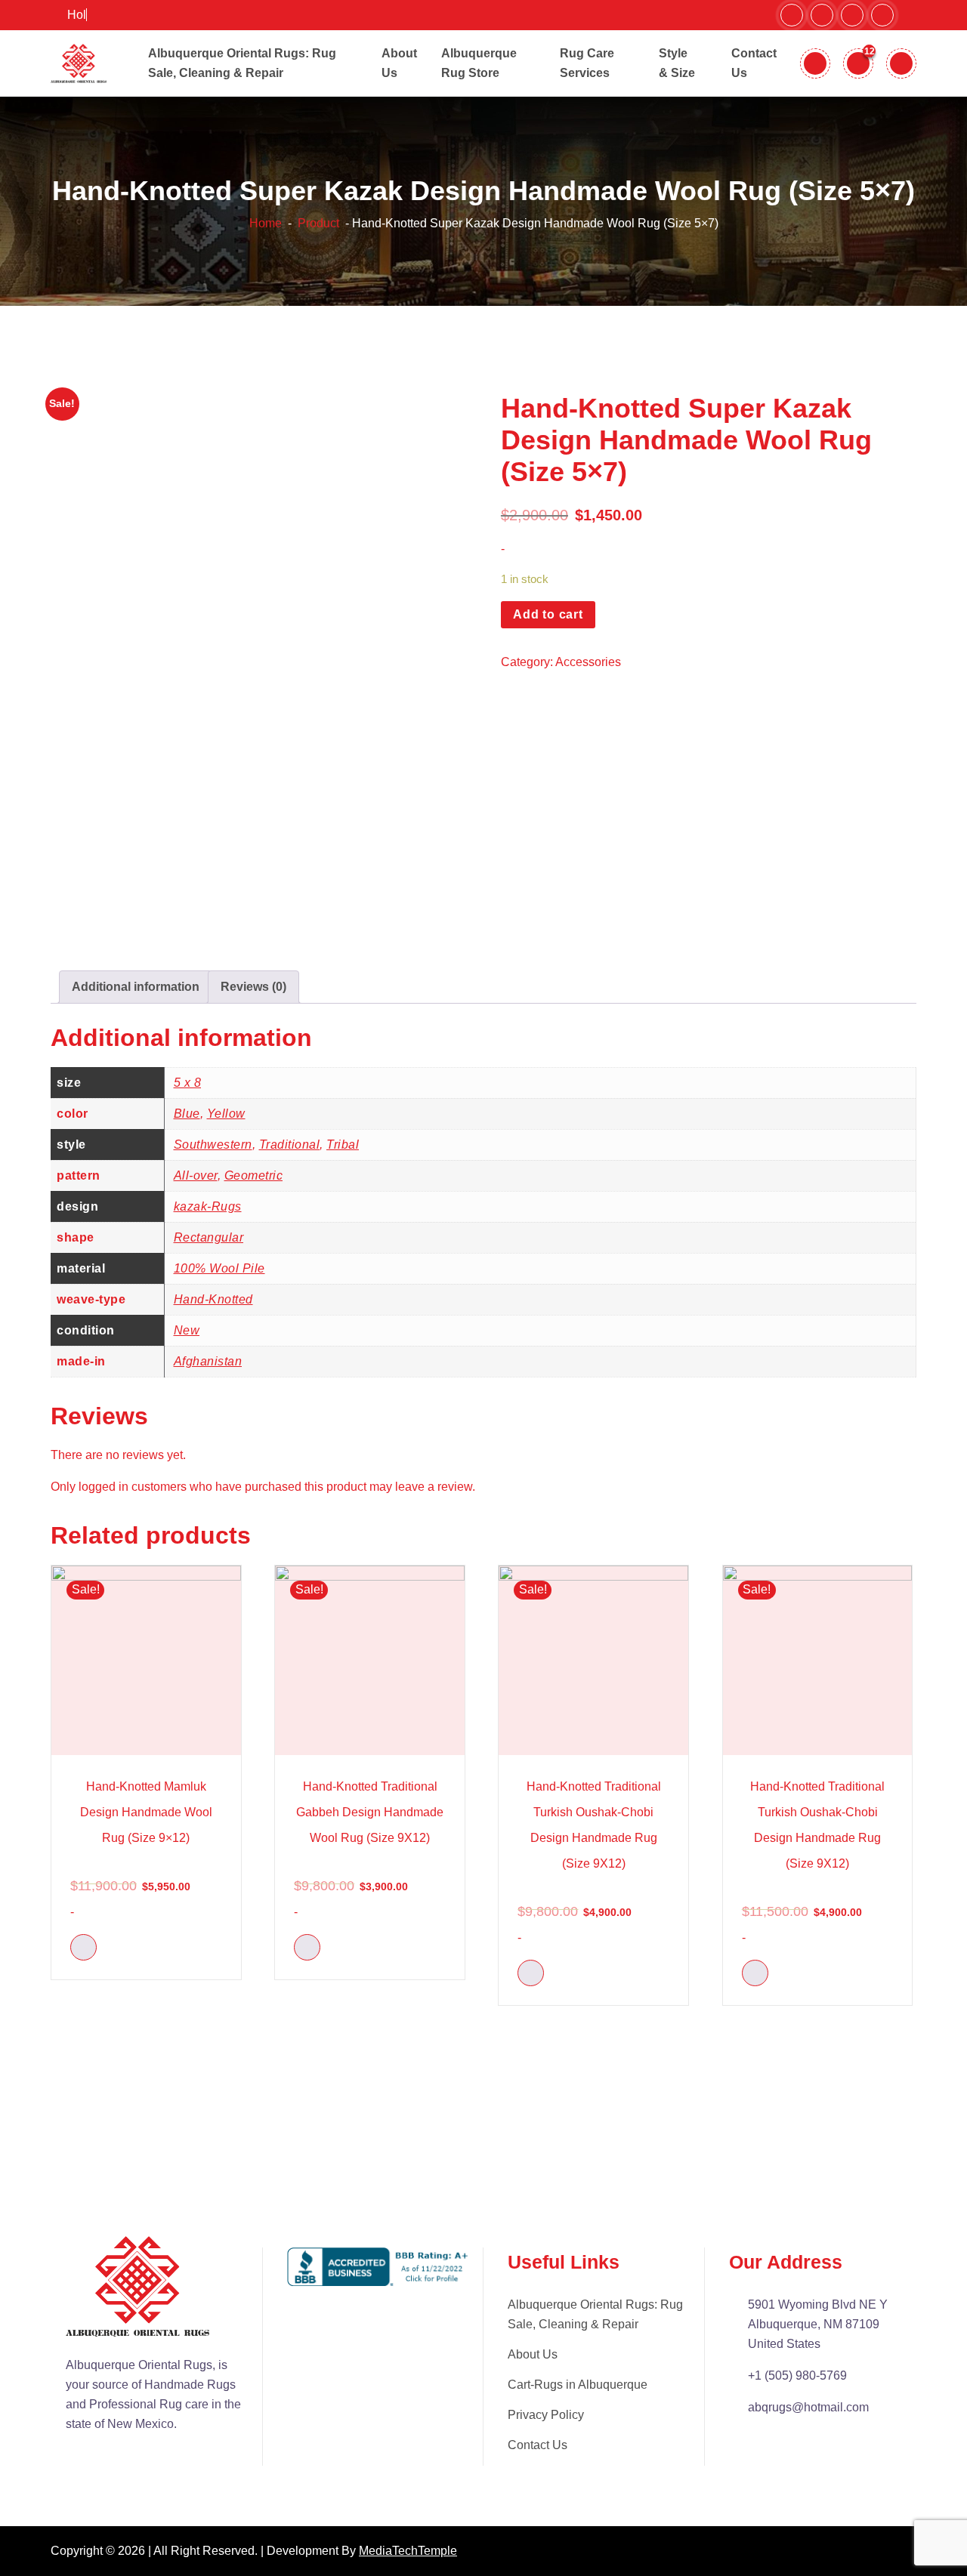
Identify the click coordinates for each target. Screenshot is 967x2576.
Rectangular (209, 1237)
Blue (187, 1114)
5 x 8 (188, 1083)
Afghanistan (208, 1361)
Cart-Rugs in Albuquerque (578, 2385)
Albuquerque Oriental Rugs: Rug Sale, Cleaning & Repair (595, 2314)
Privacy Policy (546, 2415)
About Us (533, 2354)
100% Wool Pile (219, 1268)
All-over (196, 1175)
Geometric (254, 1175)
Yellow (226, 1114)
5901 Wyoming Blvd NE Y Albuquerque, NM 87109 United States (818, 2324)
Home (266, 223)
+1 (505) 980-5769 (797, 2375)
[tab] (136, 987)
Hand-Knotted (213, 1299)
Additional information (136, 987)
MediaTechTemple (408, 2551)
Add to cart (548, 614)
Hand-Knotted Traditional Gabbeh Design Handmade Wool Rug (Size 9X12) (370, 1812)
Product (317, 223)
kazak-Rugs (208, 1206)
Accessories (588, 662)
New (187, 1330)
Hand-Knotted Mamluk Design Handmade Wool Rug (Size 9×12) (146, 1812)
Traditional (290, 1145)
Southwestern (213, 1145)
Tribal (343, 1145)
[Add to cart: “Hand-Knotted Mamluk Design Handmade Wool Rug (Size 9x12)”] (83, 1947)
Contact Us (538, 2445)
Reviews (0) (253, 987)
